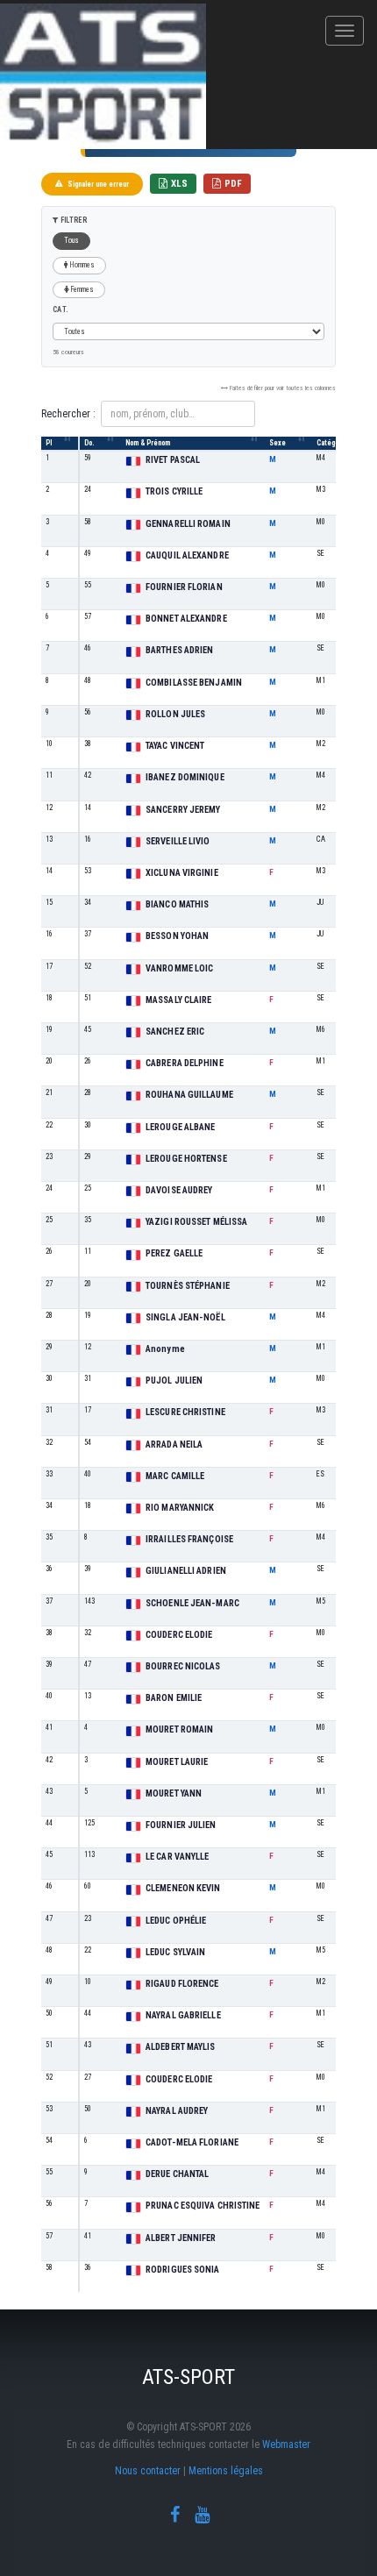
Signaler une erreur (98, 184)
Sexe (277, 443)
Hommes (82, 265)
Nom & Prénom (148, 443)
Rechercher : (68, 414)
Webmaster (286, 2444)
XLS (179, 184)
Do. (89, 443)
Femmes (82, 289)
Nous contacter (148, 2471)
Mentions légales (226, 2471)
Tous (71, 240)
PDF (233, 184)
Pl (49, 443)
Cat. (60, 310)
